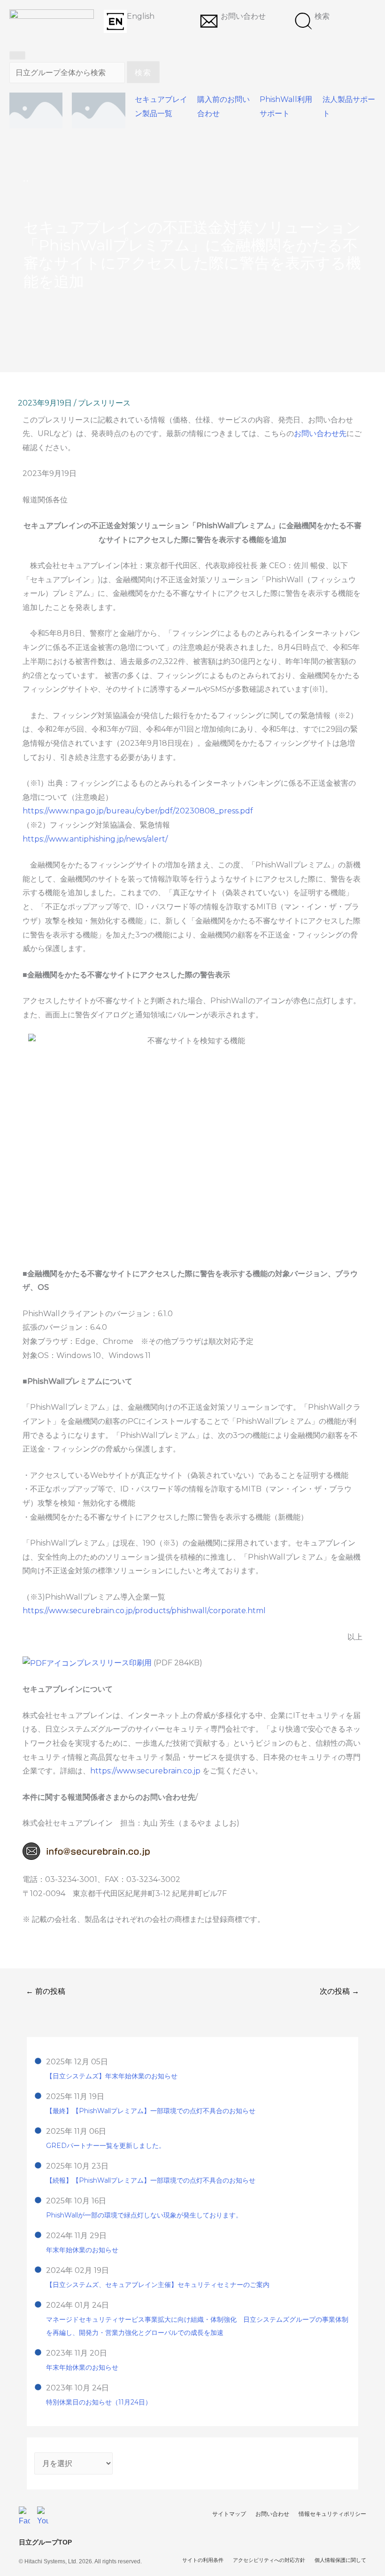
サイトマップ (229, 2514)
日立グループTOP (45, 2542)
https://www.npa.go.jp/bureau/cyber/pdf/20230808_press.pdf (138, 811)
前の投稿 (46, 1991)
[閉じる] (17, 55)
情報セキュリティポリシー (332, 2514)
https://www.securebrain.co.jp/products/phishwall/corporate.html (144, 1611)
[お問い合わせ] (209, 21)
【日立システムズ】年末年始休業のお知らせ (112, 2076)
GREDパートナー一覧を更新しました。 (106, 2146)
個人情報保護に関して (340, 2560)
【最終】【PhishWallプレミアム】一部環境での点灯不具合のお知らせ (151, 2111)
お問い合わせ (243, 16)
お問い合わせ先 (320, 433)
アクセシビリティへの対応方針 (269, 2560)
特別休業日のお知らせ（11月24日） (99, 2402)
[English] (115, 21)
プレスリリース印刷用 (115, 1663)
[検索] (303, 21)
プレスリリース (104, 403)
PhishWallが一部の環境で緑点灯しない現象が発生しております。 (144, 2215)
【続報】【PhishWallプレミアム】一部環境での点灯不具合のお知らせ (151, 2180)
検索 (322, 16)
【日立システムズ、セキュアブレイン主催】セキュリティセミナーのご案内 (158, 2285)
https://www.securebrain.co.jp (145, 1771)
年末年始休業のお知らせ (82, 2250)
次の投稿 (339, 1991)
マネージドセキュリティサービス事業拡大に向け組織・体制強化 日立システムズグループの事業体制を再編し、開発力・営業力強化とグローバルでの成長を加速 (197, 2326)
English (141, 16)
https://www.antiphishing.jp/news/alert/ (95, 839)
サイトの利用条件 (203, 2560)
